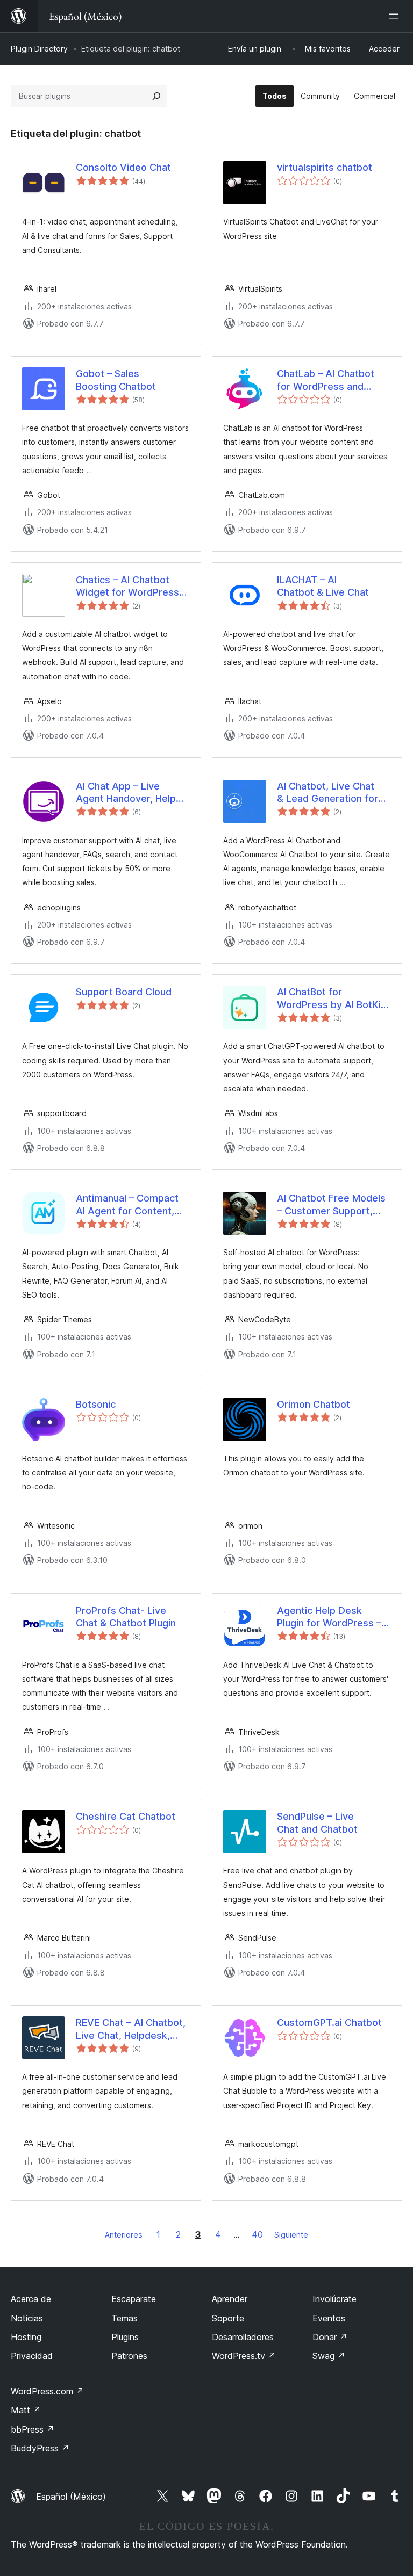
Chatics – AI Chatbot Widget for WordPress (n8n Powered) (127, 587)
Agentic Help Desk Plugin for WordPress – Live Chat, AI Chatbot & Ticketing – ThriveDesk (330, 1617)
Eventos (329, 2318)
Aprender (230, 2299)
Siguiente (291, 2235)
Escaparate (134, 2299)
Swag (329, 2356)
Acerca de (31, 2299)
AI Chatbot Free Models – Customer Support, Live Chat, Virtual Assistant (331, 1205)
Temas (124, 2318)
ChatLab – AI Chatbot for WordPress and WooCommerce (326, 380)
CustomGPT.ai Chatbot (329, 2023)
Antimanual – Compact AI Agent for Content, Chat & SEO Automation (130, 1205)
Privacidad (32, 2356)
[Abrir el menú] (396, 16)
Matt (26, 2410)
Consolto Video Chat (123, 167)
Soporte (228, 2318)
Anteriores (124, 2235)
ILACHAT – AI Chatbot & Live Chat (323, 586)
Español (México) (71, 2497)
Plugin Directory (39, 49)
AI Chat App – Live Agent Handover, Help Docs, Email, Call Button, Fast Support (131, 793)
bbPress (33, 2429)
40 (257, 2234)
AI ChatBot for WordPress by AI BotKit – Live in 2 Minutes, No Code (331, 998)
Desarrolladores (243, 2337)
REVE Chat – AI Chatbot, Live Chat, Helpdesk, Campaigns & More (131, 2029)
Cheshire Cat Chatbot (126, 1816)
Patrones (129, 2356)
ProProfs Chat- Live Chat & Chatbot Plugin (126, 1617)
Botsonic (96, 1404)
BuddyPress (40, 2448)
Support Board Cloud (124, 992)
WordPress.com (47, 2391)
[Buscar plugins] (156, 96)
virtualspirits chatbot (325, 167)
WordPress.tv (244, 2356)
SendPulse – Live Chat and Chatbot (317, 1822)
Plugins (125, 2337)
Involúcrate (334, 2299)
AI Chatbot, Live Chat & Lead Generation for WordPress (327, 793)
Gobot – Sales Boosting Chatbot (116, 380)
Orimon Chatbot (314, 1404)
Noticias (27, 2318)
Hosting (26, 2337)
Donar (330, 2337)
